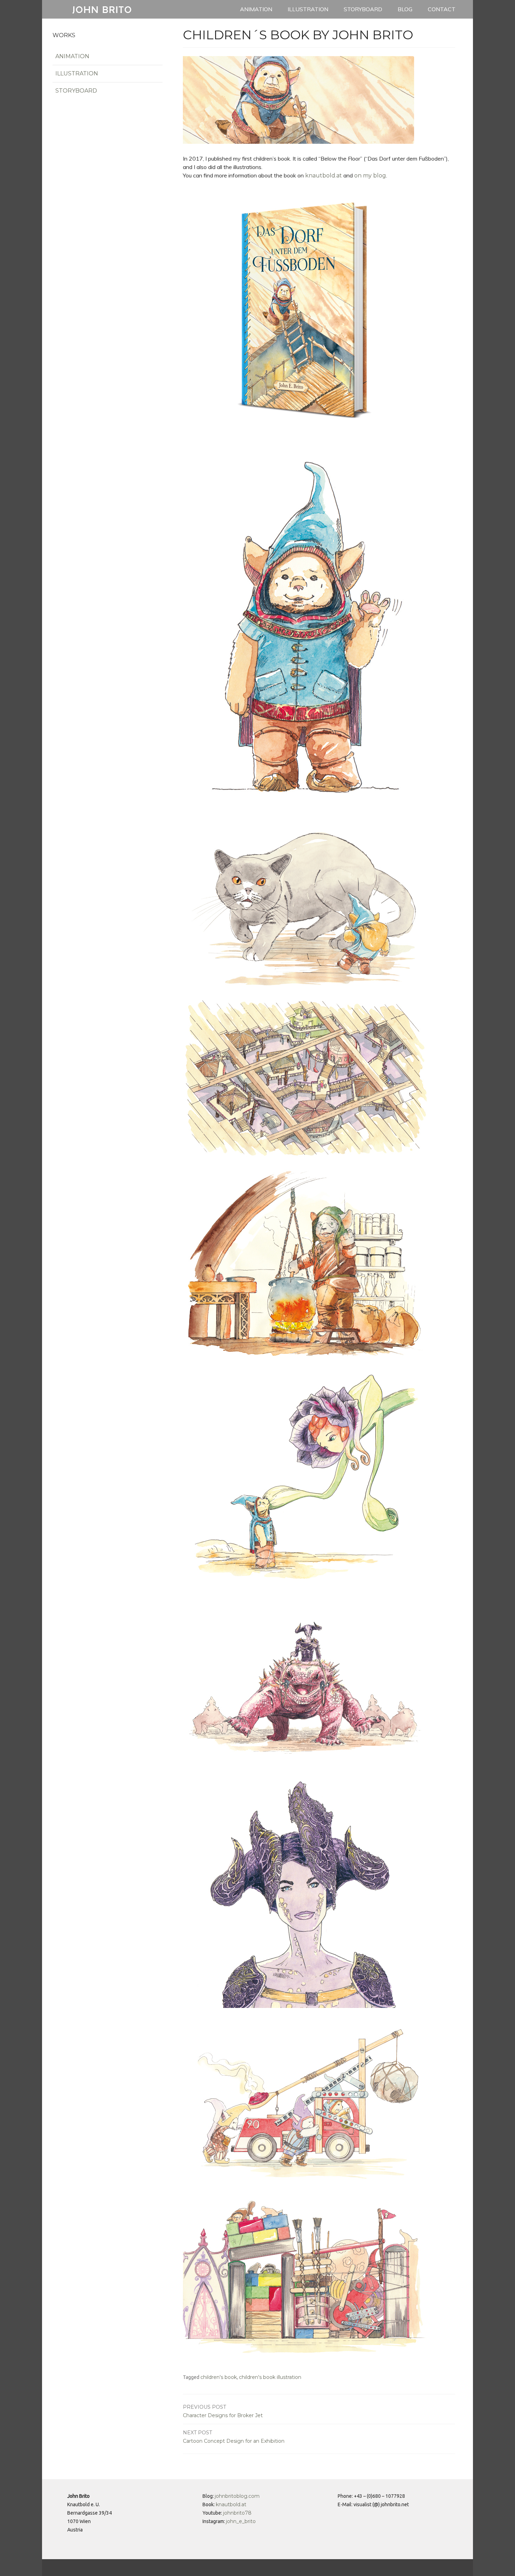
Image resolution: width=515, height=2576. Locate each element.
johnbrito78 (237, 2513)
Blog (405, 9)
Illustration (308, 9)
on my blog (370, 176)
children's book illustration (270, 2377)
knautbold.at (324, 176)
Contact (442, 9)
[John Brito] (102, 16)
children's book (219, 2377)
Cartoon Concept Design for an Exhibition (234, 2437)
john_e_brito (241, 2521)
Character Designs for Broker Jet (223, 2411)
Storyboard (363, 9)
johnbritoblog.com (237, 2496)
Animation (256, 9)
